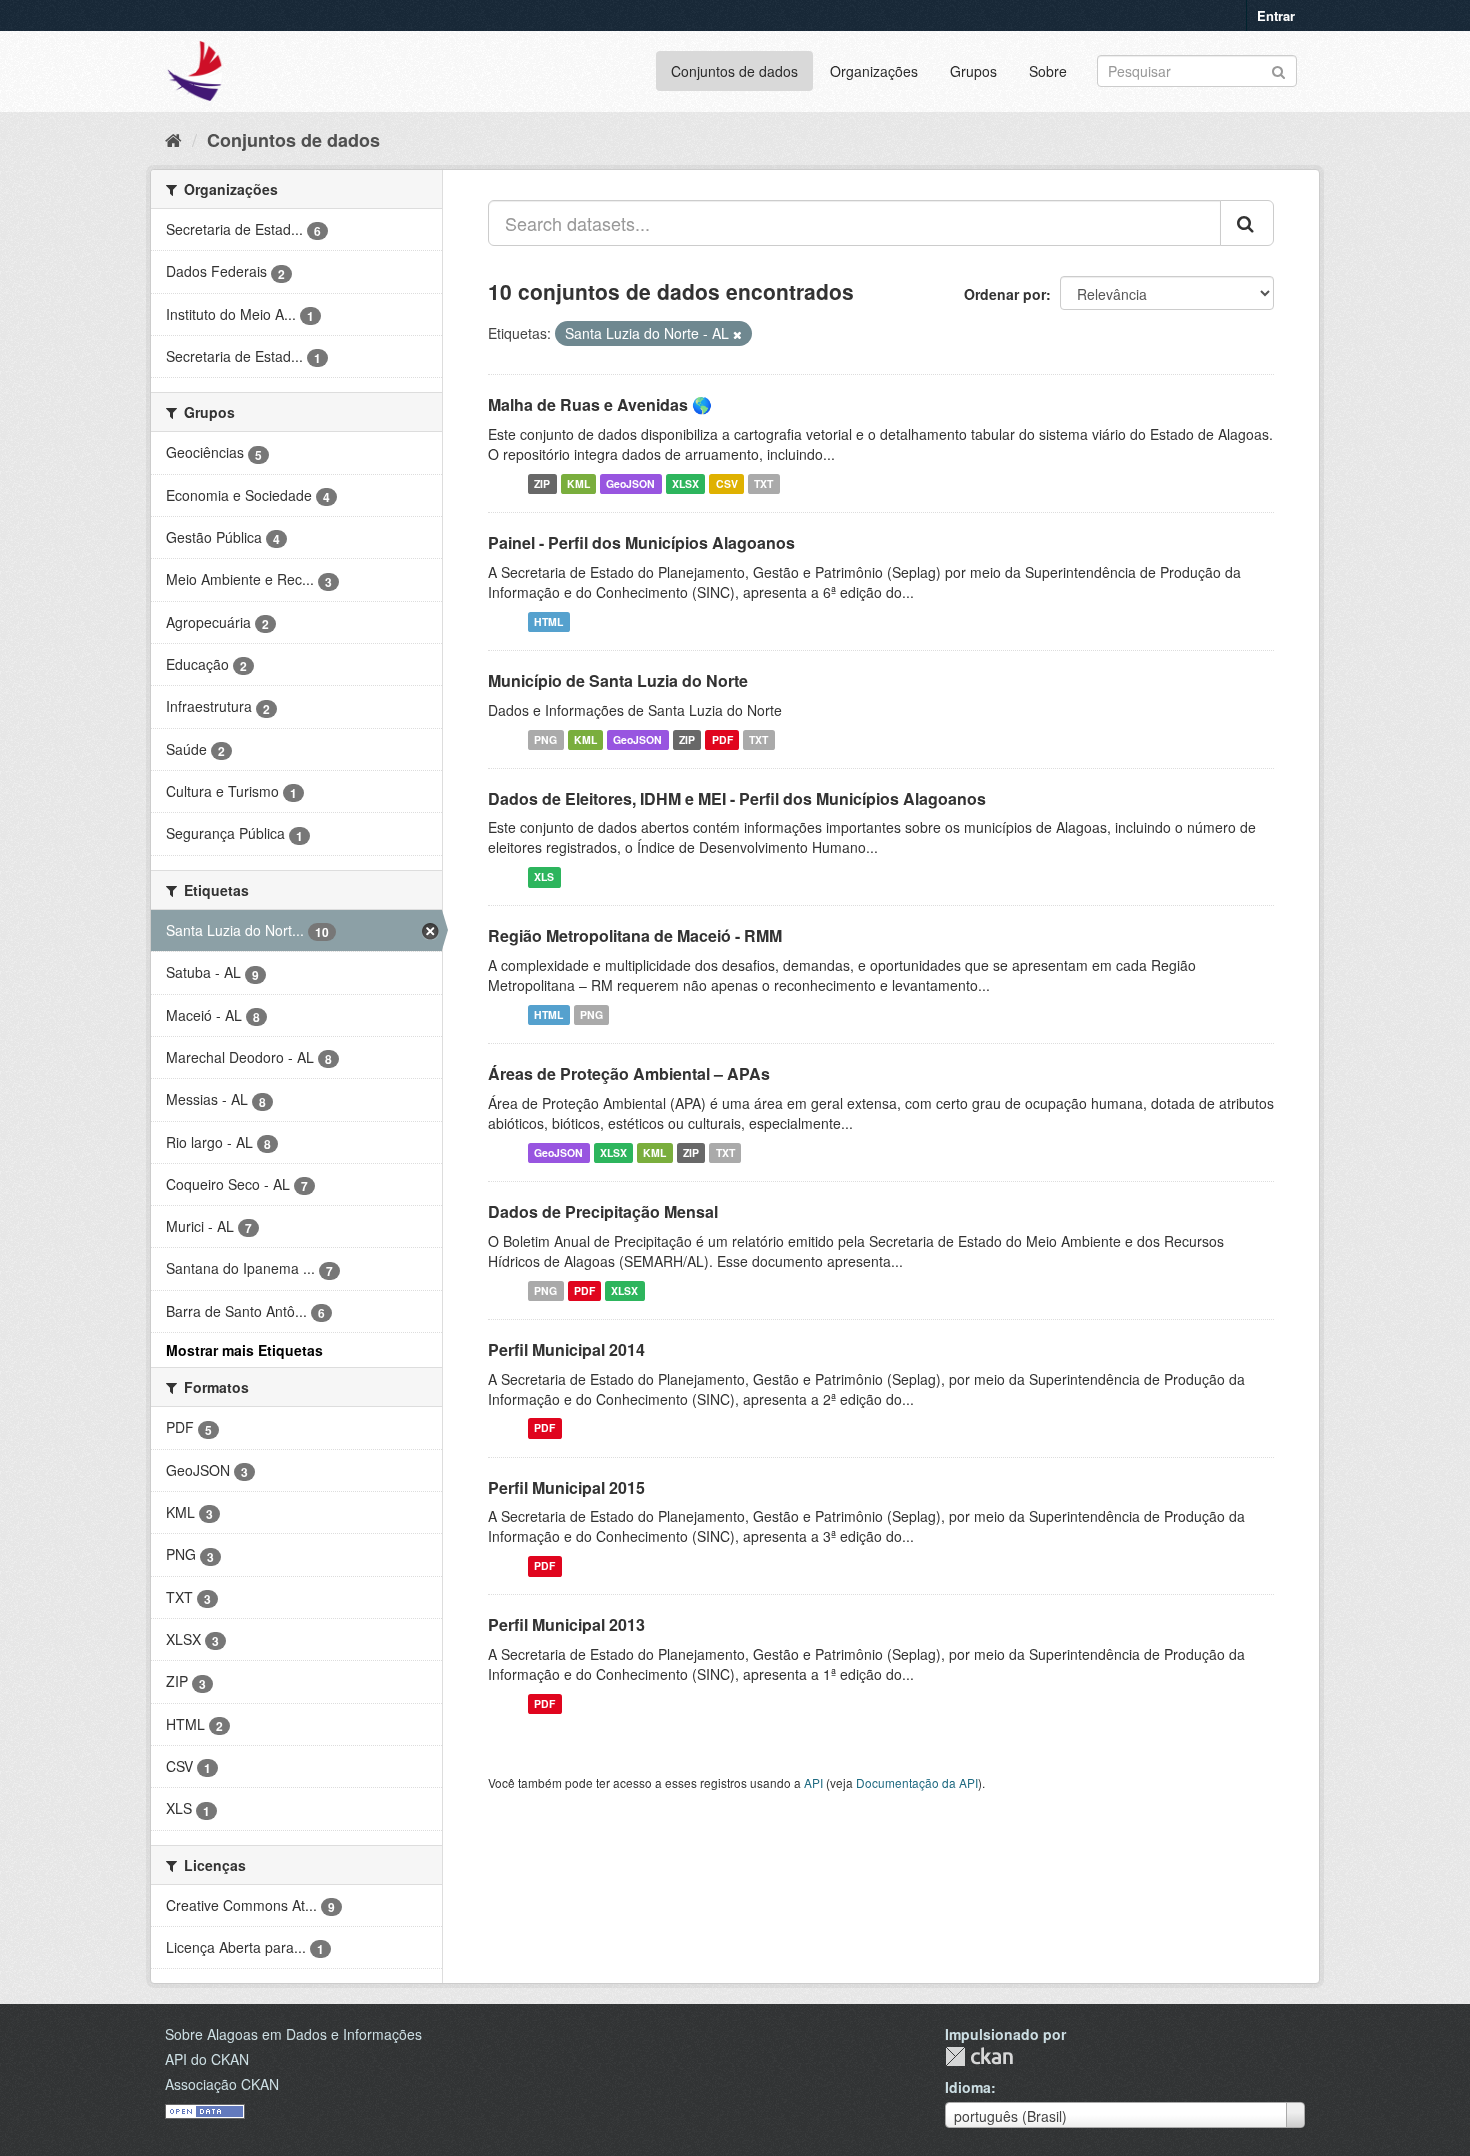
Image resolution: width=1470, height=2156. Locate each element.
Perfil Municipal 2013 (566, 1624)
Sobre (1048, 71)
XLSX (685, 483)
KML (578, 483)
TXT (763, 483)
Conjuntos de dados (734, 71)
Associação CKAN (222, 2084)
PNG (545, 739)
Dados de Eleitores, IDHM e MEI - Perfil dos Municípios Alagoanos (737, 798)
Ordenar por (1005, 294)
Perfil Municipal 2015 (566, 1487)
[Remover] (737, 334)
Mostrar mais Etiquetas (244, 1350)
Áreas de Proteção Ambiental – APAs (629, 1073)
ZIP (542, 483)
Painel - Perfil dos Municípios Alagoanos (641, 542)
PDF (722, 739)
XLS (544, 876)
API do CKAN (207, 2059)
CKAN (979, 2056)
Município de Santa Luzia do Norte (618, 680)
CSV (727, 483)
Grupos (973, 71)
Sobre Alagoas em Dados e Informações (293, 2034)
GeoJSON (630, 483)
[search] (1247, 223)
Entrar (1276, 15)
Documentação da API (917, 1782)
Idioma (968, 2087)
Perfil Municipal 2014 (566, 1349)
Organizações (874, 71)
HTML (548, 621)
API (813, 1782)
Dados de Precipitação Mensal (603, 1211)
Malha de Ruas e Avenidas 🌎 (600, 404)
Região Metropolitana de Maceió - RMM (635, 935)
